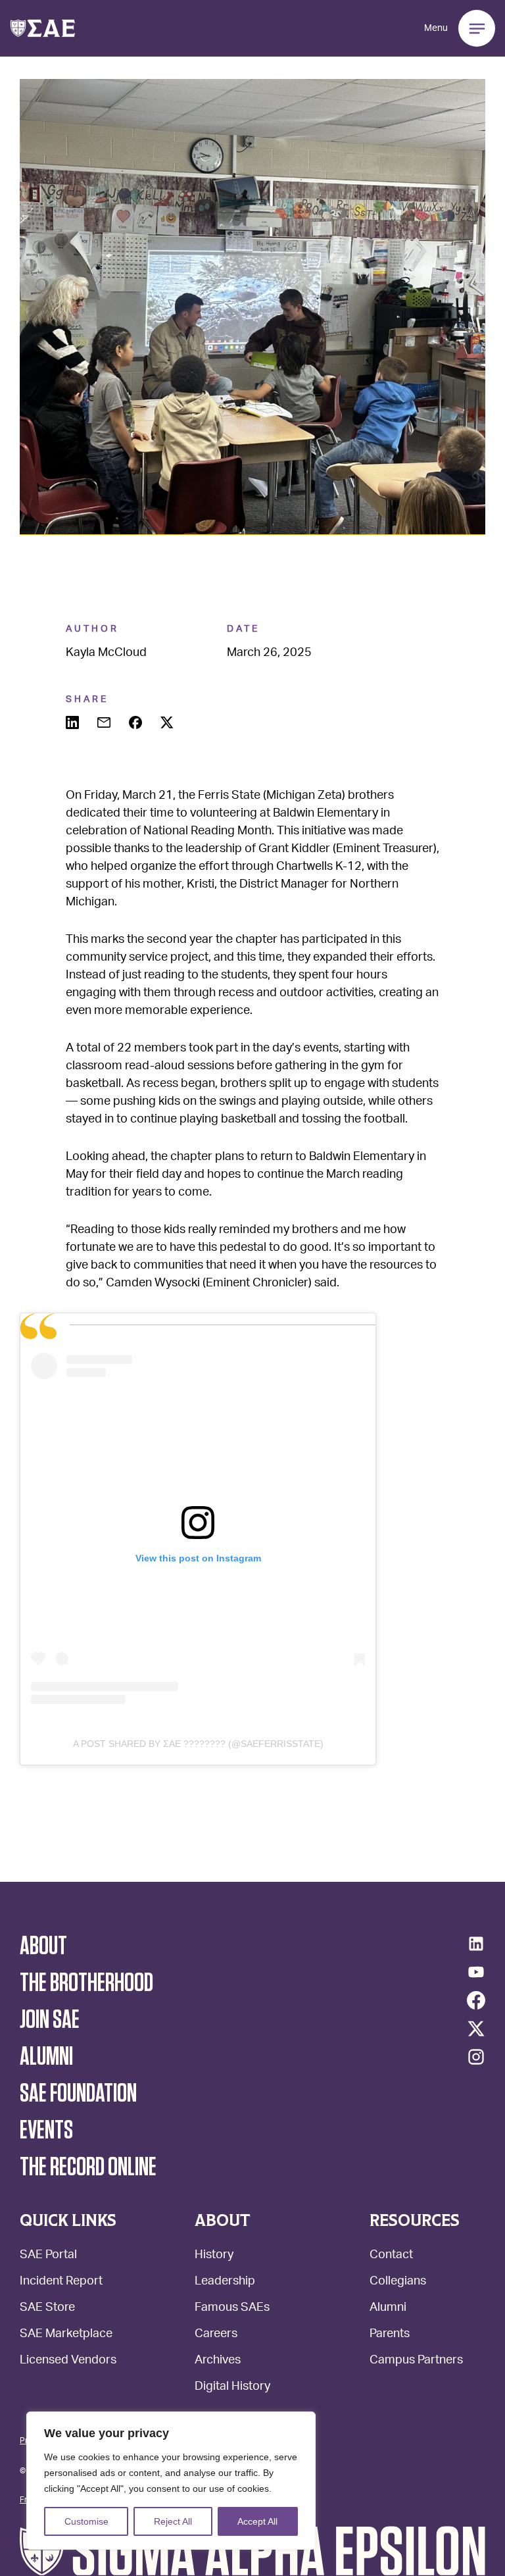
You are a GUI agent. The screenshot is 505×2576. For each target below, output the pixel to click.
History (214, 2256)
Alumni (388, 2309)
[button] (43, 28)
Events (46, 2131)
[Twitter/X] (476, 2029)
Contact (391, 2256)
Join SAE (50, 2020)
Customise (86, 2521)
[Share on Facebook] (137, 724)
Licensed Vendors (68, 2361)
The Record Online (88, 2167)
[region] (171, 2481)
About (43, 1946)
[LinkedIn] (476, 1944)
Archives (218, 2361)
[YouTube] (476, 1972)
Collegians (398, 2282)
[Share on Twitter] (168, 724)
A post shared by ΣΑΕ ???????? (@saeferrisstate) (198, 1744)
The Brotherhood (86, 1983)
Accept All (257, 2521)
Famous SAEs (232, 2309)
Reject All (173, 2521)
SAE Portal (48, 2256)
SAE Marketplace (66, 2335)
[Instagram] (476, 2057)
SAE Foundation (78, 2094)
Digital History (232, 2387)
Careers (216, 2335)
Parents (390, 2335)
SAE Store (47, 2309)
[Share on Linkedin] (74, 724)
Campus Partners (416, 2361)
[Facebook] (476, 2000)
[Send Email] (105, 724)
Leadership (225, 2282)
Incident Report (61, 2282)
